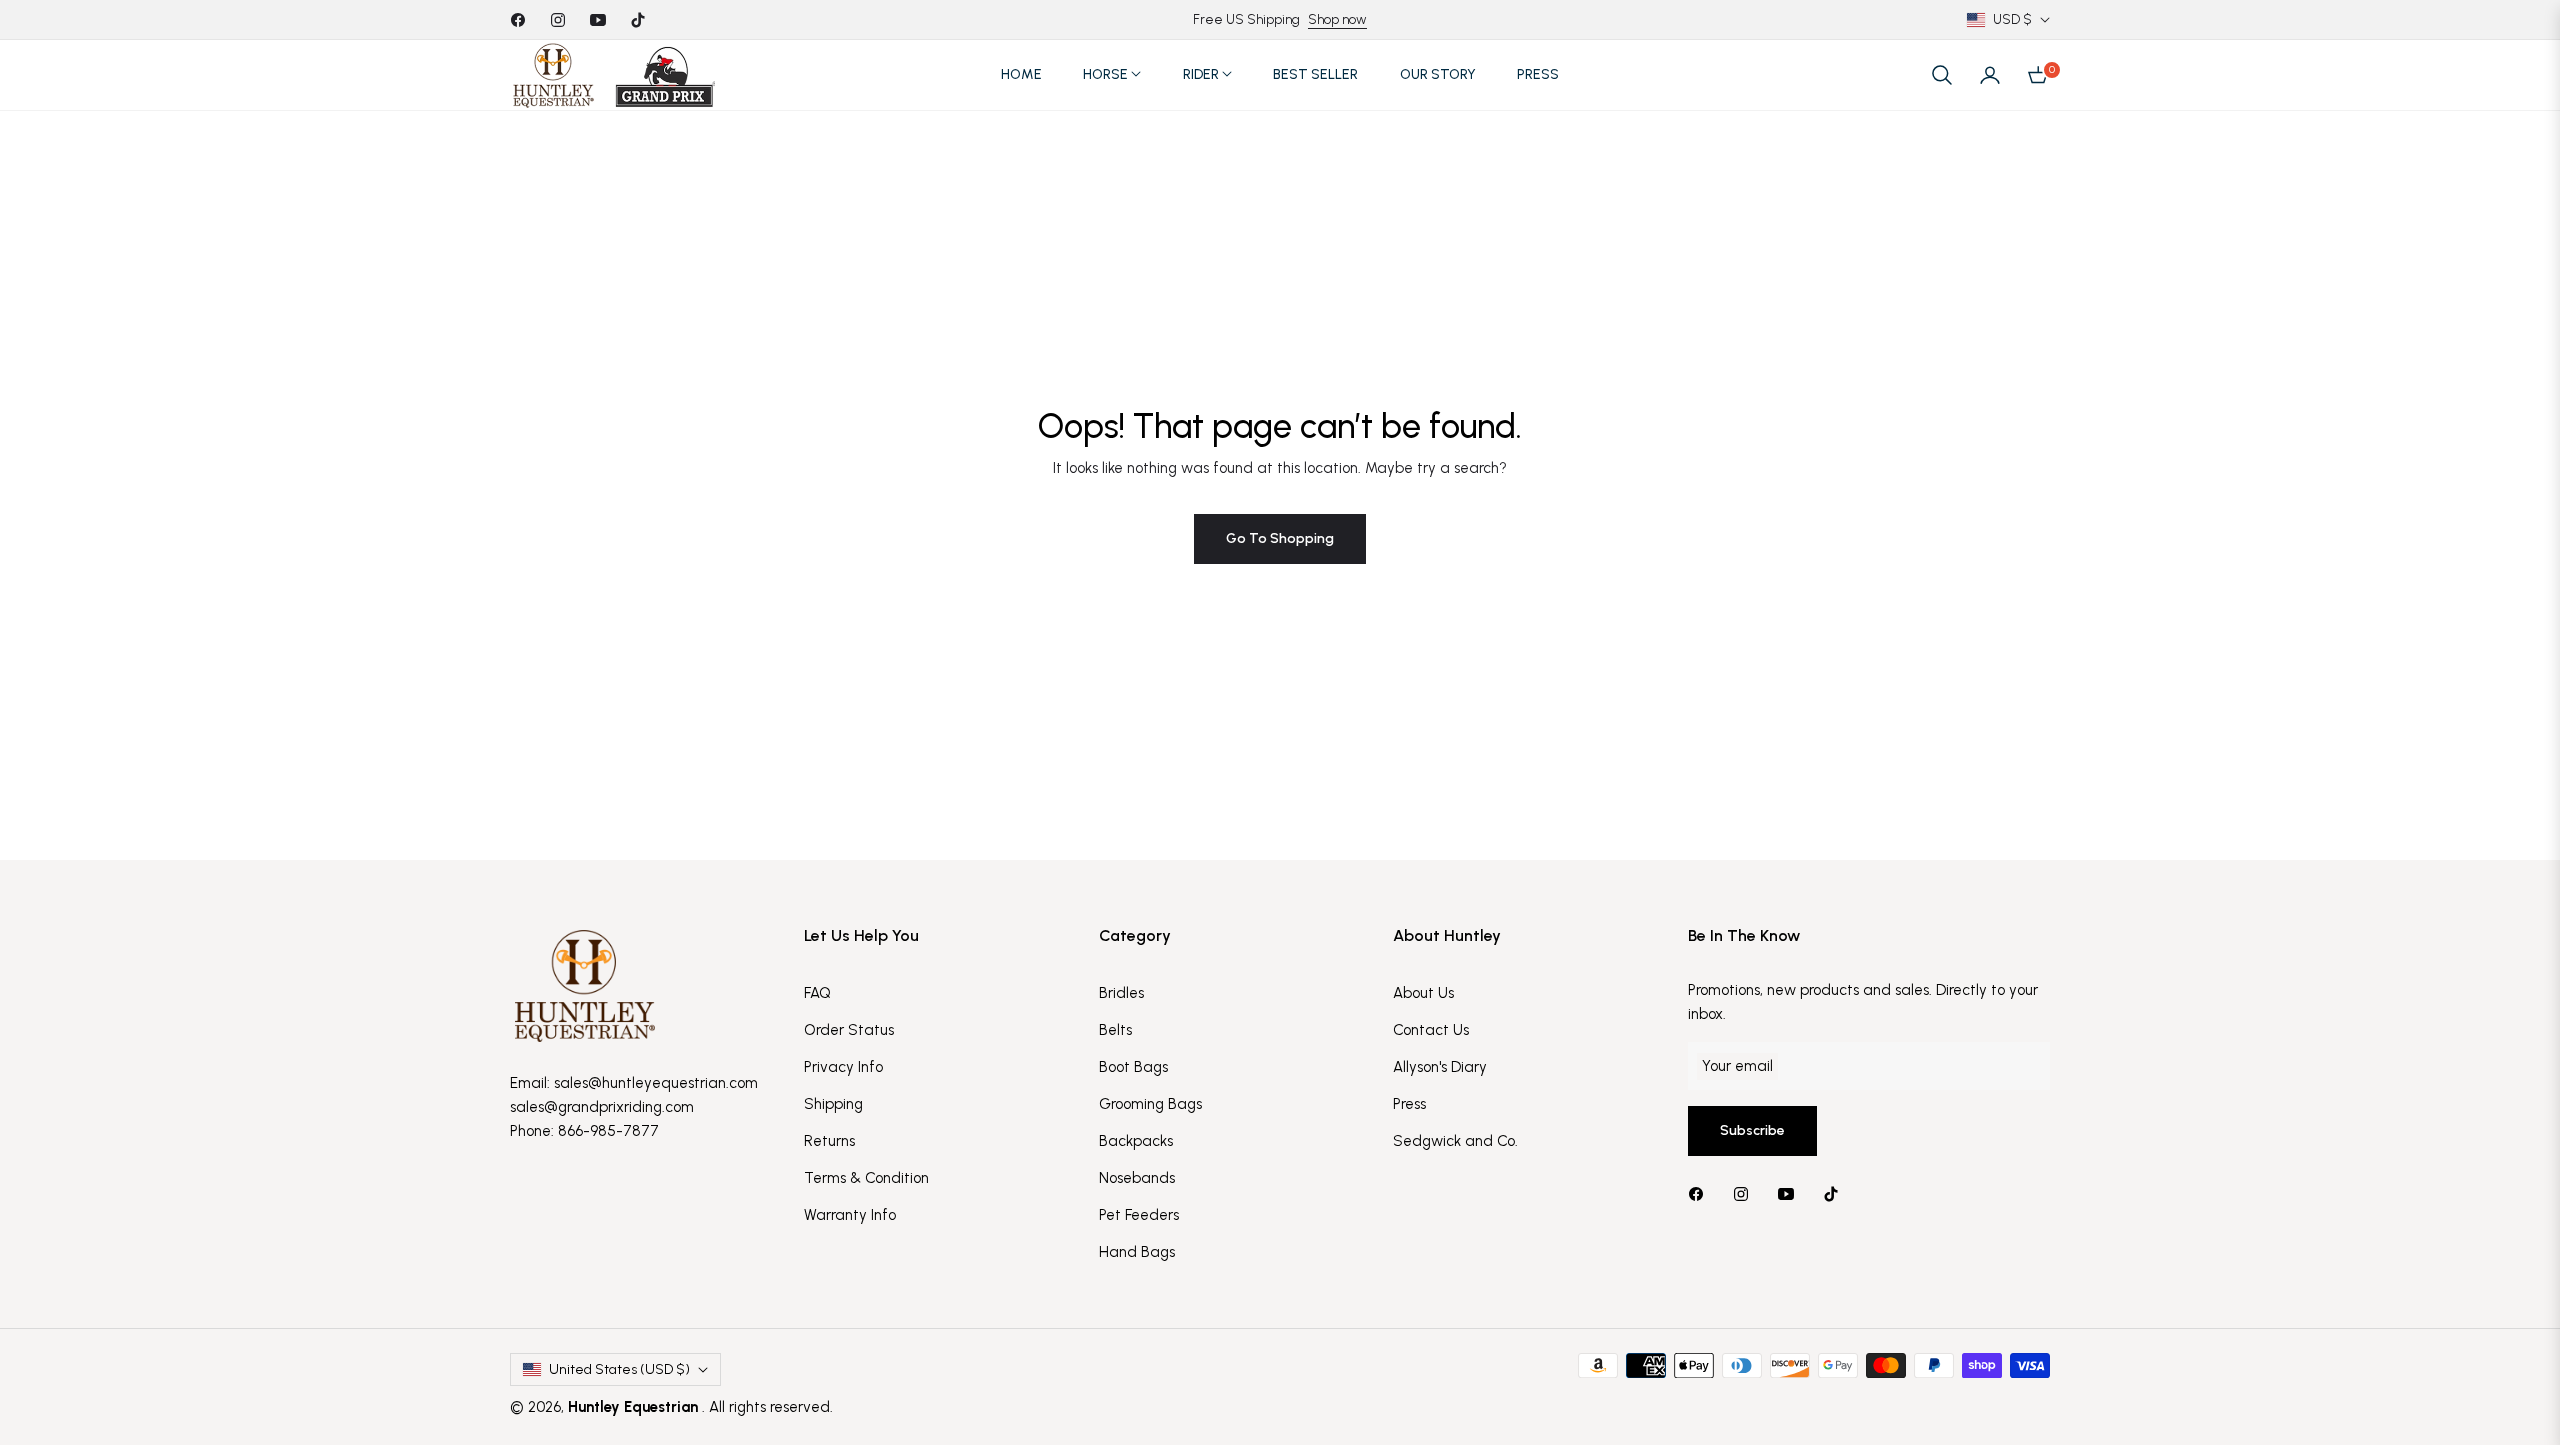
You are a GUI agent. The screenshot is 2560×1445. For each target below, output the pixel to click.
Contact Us (1431, 1030)
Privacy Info (843, 1067)
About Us (1423, 993)
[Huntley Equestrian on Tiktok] (1836, 1193)
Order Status (849, 1030)
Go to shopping (1280, 538)
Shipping (833, 1104)
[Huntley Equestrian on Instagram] (1746, 1193)
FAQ (817, 993)
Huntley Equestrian (635, 1407)
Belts (1115, 1030)
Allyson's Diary (1440, 1067)
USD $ (2012, 19)
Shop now (1337, 19)
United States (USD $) (619, 1369)
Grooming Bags (1150, 1104)
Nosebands (1137, 1178)
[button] (1942, 75)
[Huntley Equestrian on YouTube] (1791, 1193)
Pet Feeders (1139, 1215)
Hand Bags (1137, 1252)
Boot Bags (1133, 1067)
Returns (829, 1141)
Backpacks (1136, 1141)
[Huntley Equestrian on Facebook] (1701, 1193)
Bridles (1121, 993)
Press (1409, 1104)
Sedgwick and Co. (1455, 1141)
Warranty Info (850, 1215)
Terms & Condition (866, 1178)
